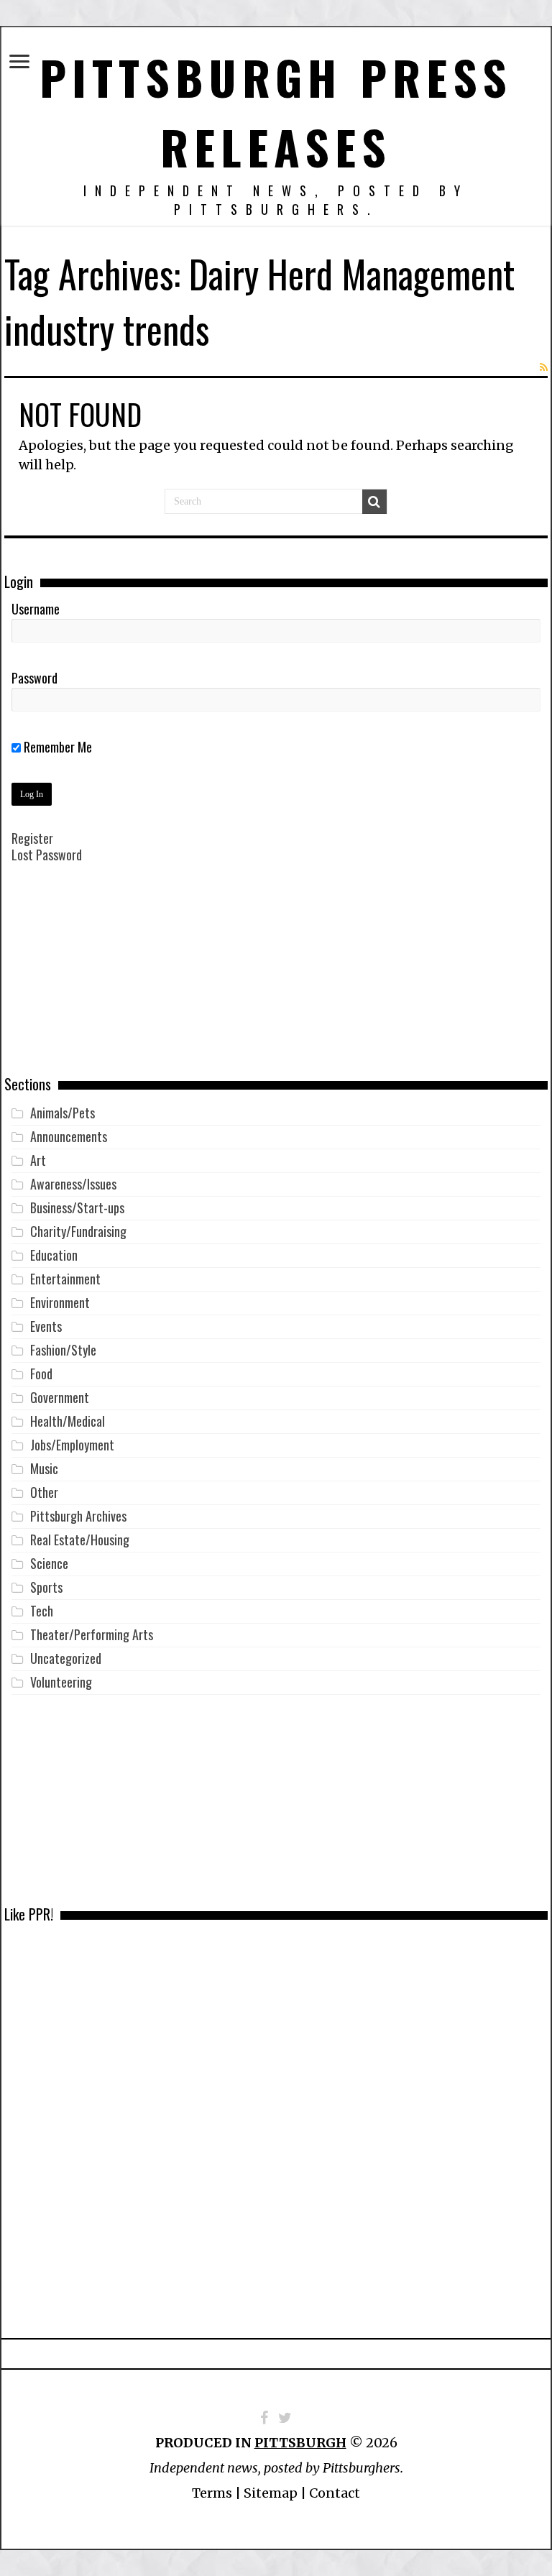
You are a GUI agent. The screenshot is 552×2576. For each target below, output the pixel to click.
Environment (60, 1302)
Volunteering (61, 1682)
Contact (335, 2493)
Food (41, 1374)
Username (36, 609)
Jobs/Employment (72, 1445)
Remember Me (56, 747)
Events (46, 1326)
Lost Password (47, 855)
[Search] (374, 502)
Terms (212, 2493)
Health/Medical (68, 1421)
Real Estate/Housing (80, 1540)
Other (44, 1492)
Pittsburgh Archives (78, 1516)
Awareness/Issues (73, 1184)
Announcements (69, 1136)
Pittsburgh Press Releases (276, 111)
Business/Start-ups (77, 1207)
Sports (46, 1587)
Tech (42, 1611)
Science (49, 1563)
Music (44, 1468)
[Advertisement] (276, 980)
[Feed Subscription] (544, 367)
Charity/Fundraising (78, 1231)
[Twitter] (285, 2418)
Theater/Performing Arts (92, 1634)
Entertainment (65, 1279)
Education (54, 1255)
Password (34, 678)
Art (38, 1160)
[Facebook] (264, 2418)
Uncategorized (66, 1658)
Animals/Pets (63, 1113)
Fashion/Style (63, 1350)
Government (60, 1397)
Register (32, 838)
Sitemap (271, 2493)
